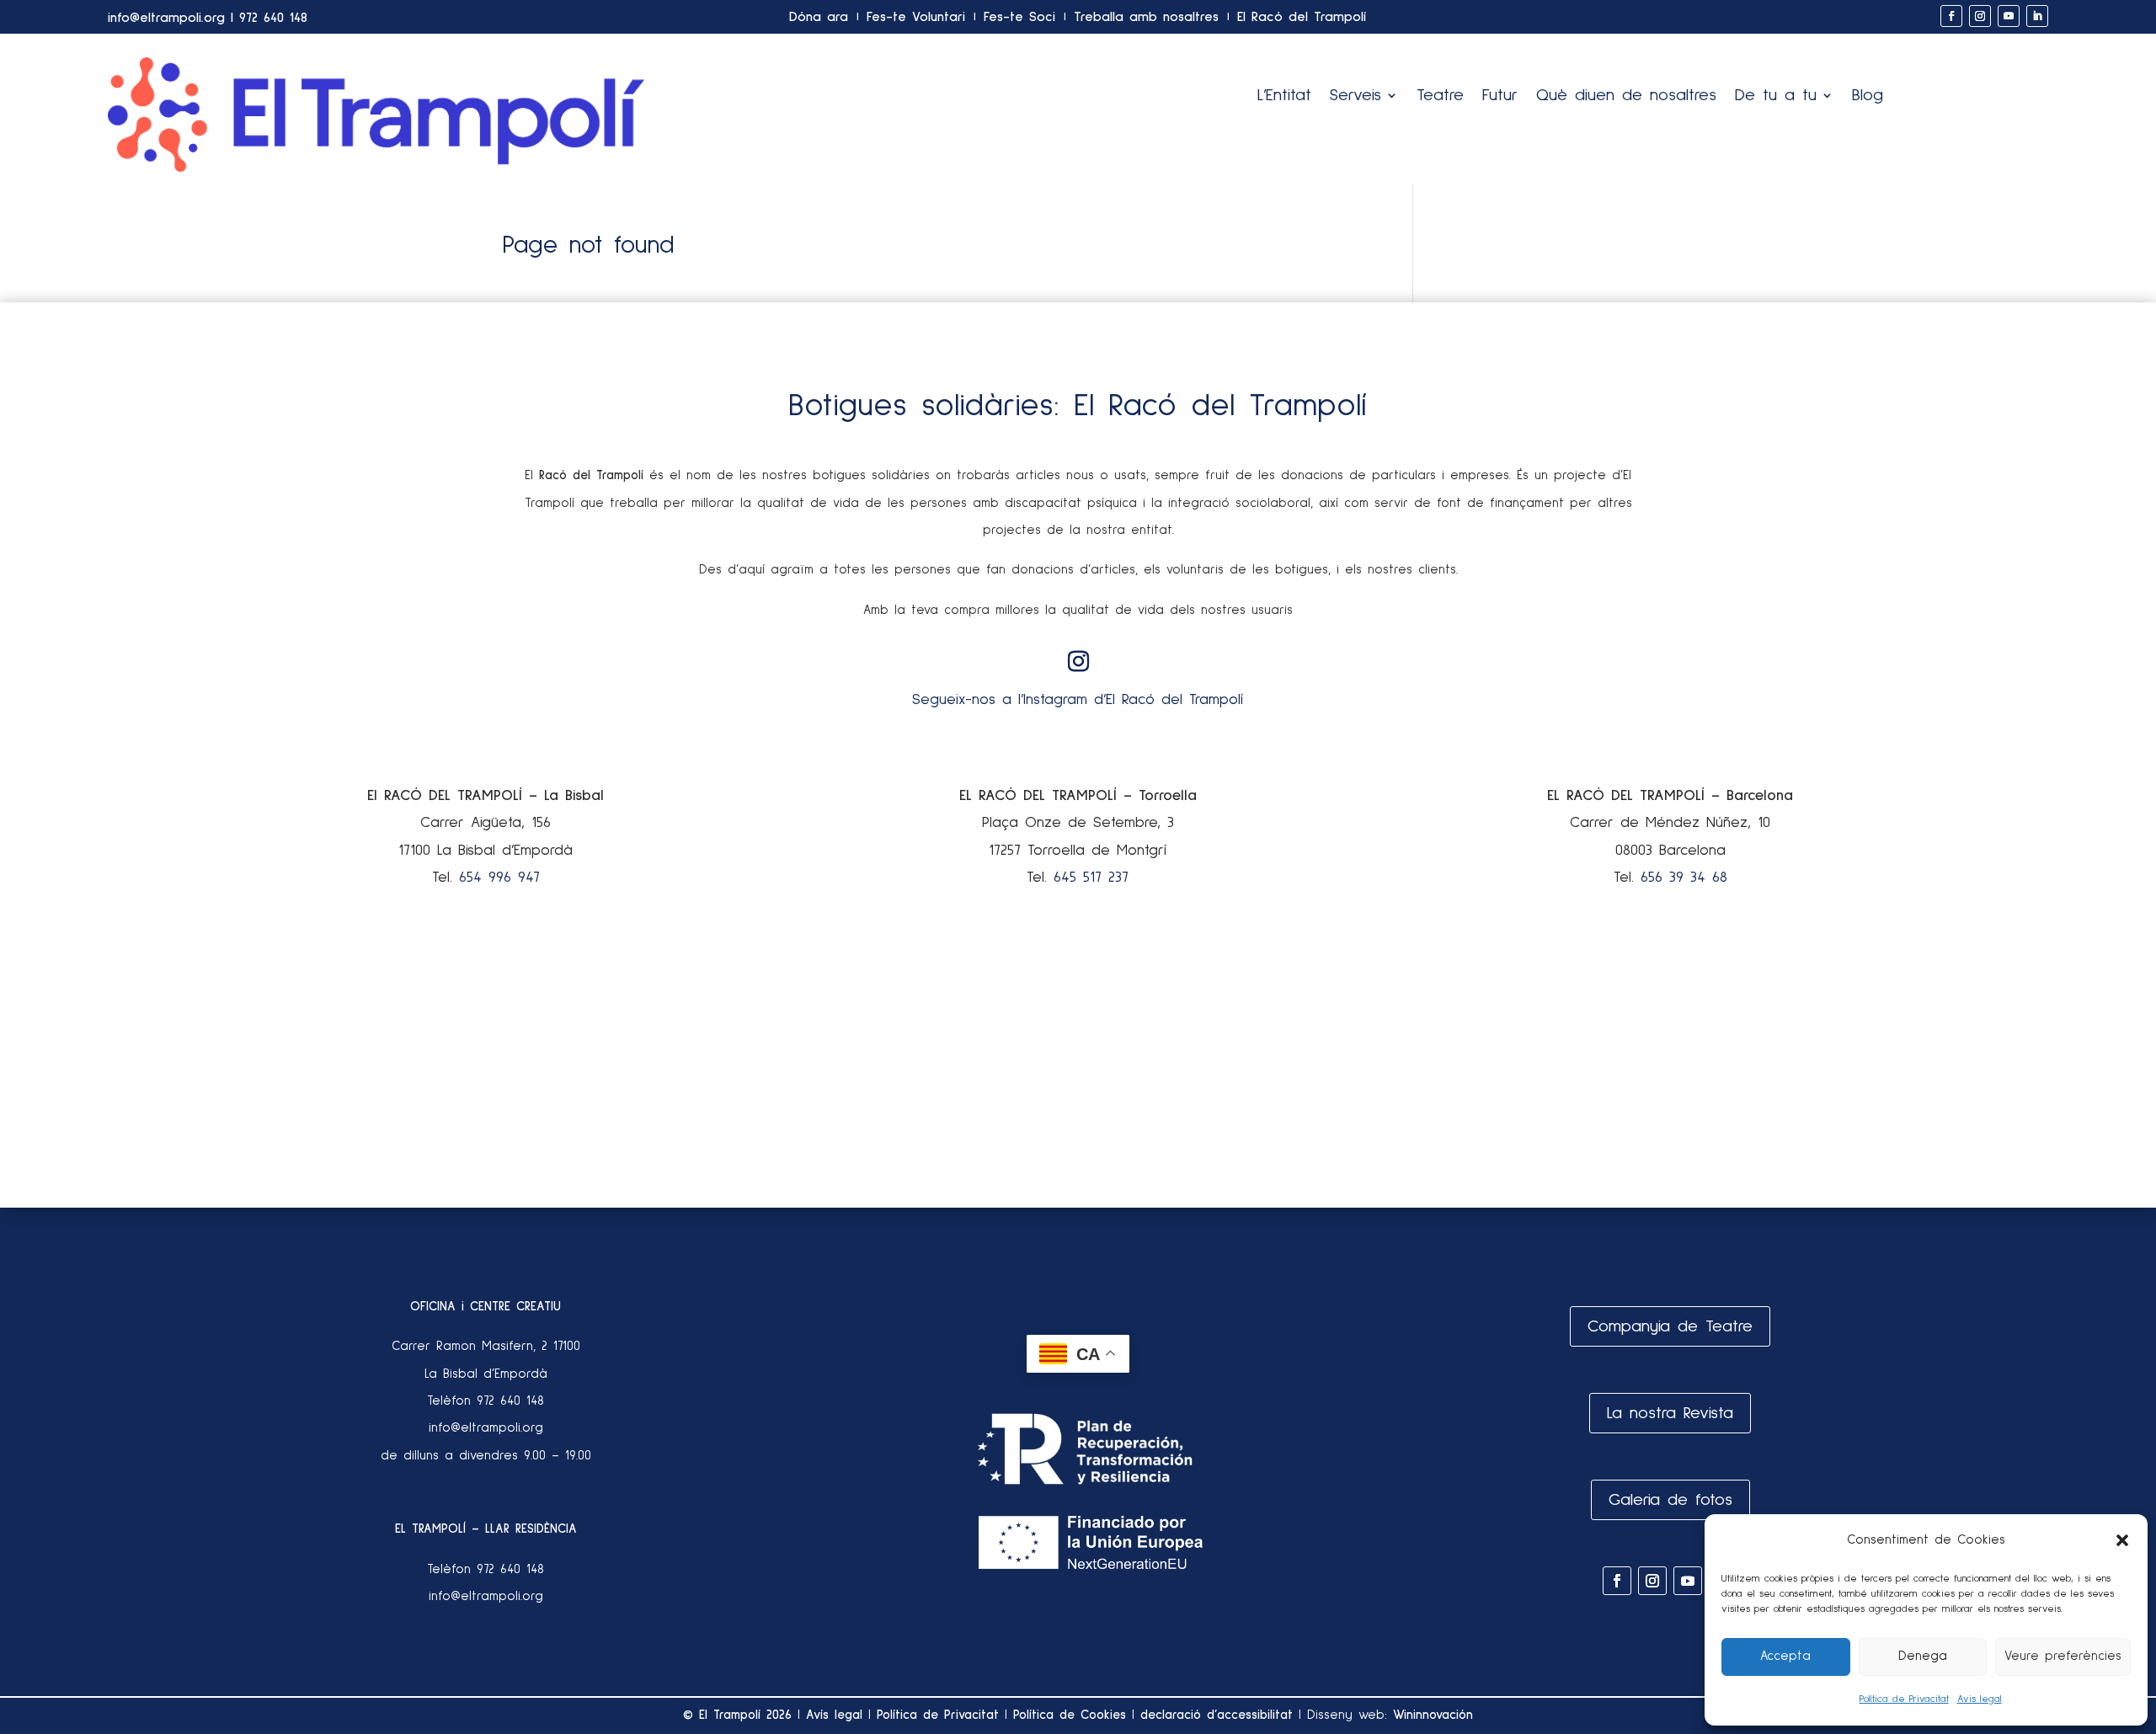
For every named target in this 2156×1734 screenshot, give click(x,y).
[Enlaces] (376, 168)
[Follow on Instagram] (1980, 16)
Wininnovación (1433, 1715)
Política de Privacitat (1904, 1699)
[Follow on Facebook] (1951, 16)
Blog (1868, 96)
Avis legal (1980, 1699)
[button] (2122, 1540)
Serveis (1356, 96)
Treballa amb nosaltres (1146, 17)
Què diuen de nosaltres (1626, 96)
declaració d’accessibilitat (1217, 1715)
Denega (1923, 1656)
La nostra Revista (1670, 1413)
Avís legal (834, 1715)
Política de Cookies (1070, 1715)
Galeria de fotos (1670, 1500)
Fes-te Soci (1019, 17)
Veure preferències (2063, 1656)
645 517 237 (1091, 878)
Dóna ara (819, 17)
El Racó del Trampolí (1302, 17)
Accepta (1785, 1656)
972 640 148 (273, 18)
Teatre (1440, 96)
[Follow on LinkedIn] (2037, 16)
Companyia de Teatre (1670, 1326)
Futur (1500, 96)
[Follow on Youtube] (2009, 16)
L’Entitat (1284, 96)
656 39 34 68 (1684, 878)
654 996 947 (499, 878)
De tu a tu (1776, 96)
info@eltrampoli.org (166, 18)
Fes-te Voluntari (916, 17)
